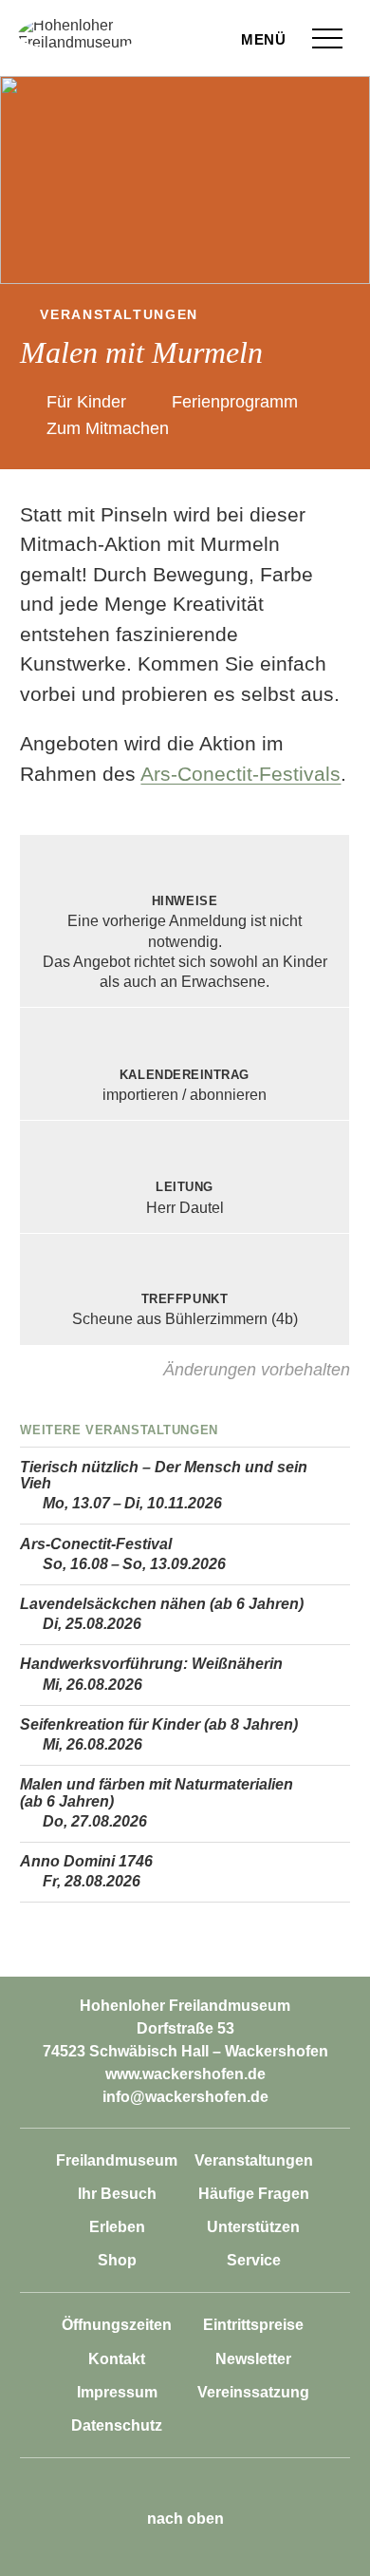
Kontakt (117, 2359)
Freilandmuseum (117, 2160)
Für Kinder (86, 402)
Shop (117, 2260)
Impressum (117, 2392)
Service (254, 2260)
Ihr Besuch (117, 2194)
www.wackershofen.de (185, 2074)
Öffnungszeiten (117, 2325)
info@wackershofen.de (185, 2097)
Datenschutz (117, 2425)
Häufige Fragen (254, 2194)
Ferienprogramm (235, 402)
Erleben (117, 2227)
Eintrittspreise (253, 2325)
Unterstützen (253, 2227)
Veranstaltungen (119, 315)
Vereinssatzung (253, 2392)
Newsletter (253, 2359)
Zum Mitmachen (107, 428)
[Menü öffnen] (327, 38)
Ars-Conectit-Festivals (240, 774)
